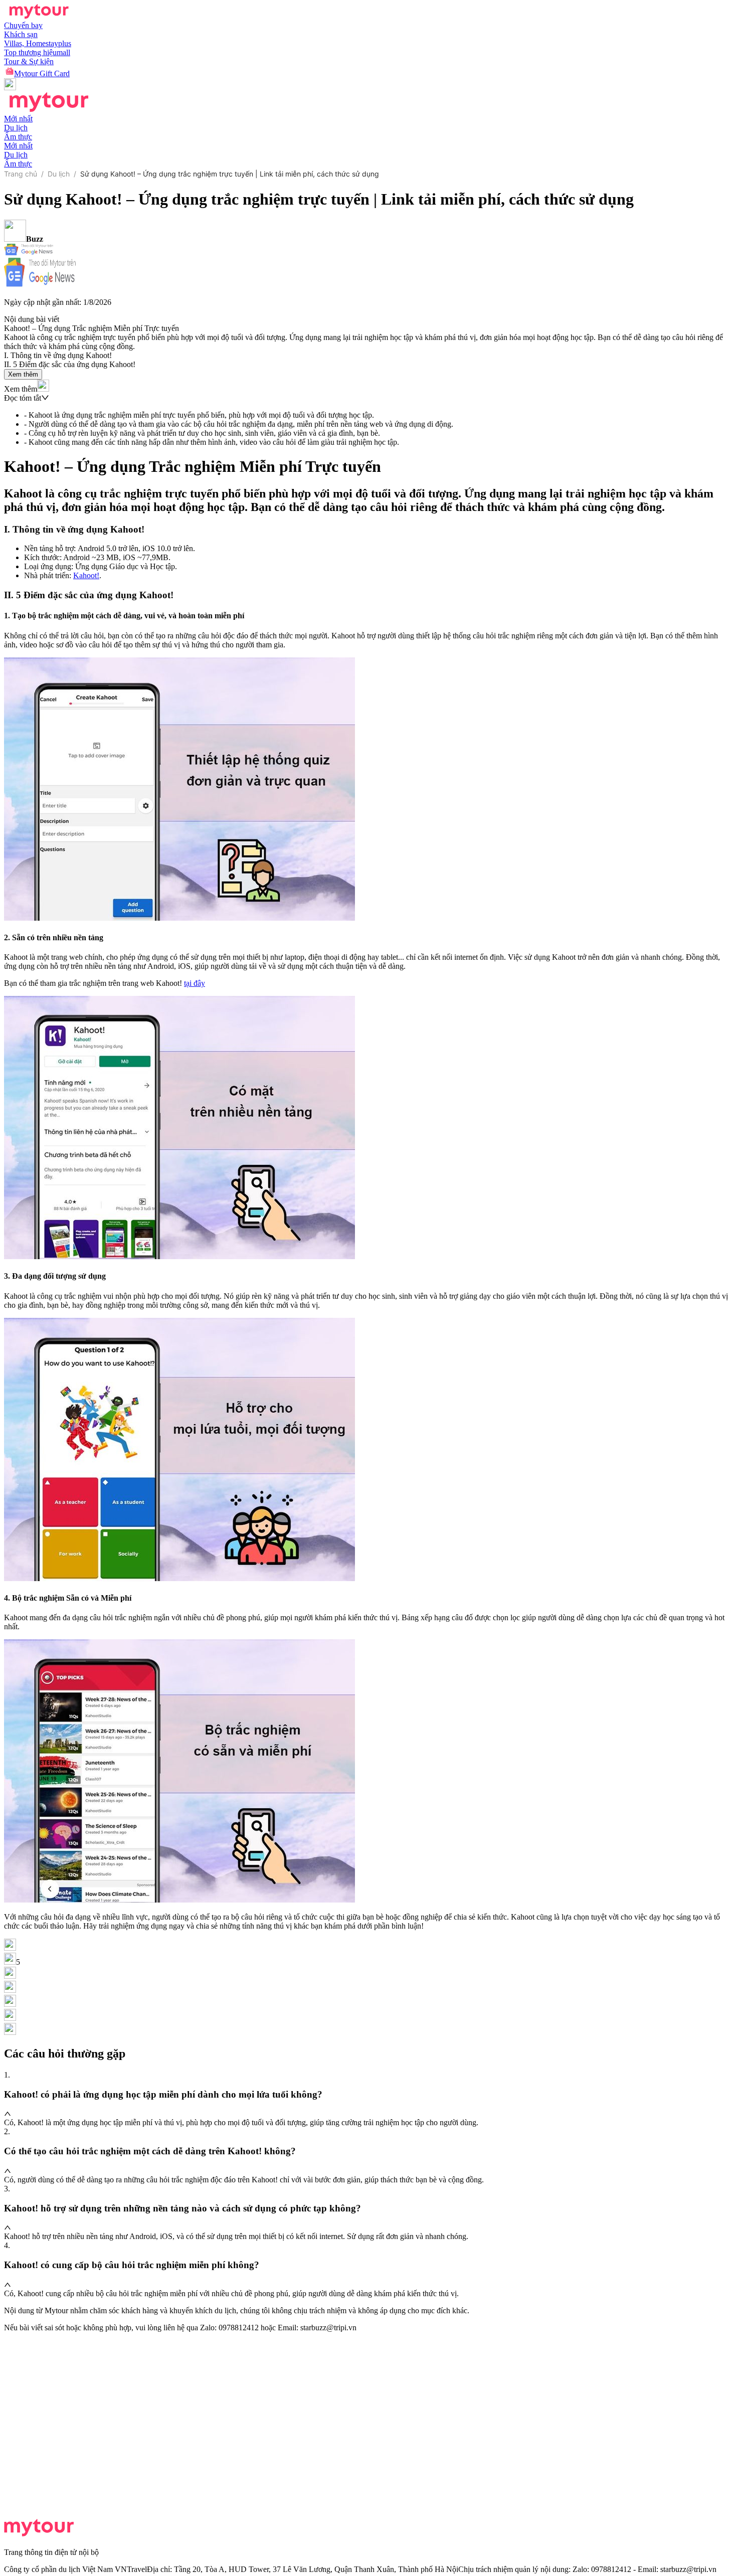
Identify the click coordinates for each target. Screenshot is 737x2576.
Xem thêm (23, 374)
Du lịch (59, 174)
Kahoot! (86, 575)
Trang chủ (21, 174)
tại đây (195, 983)
